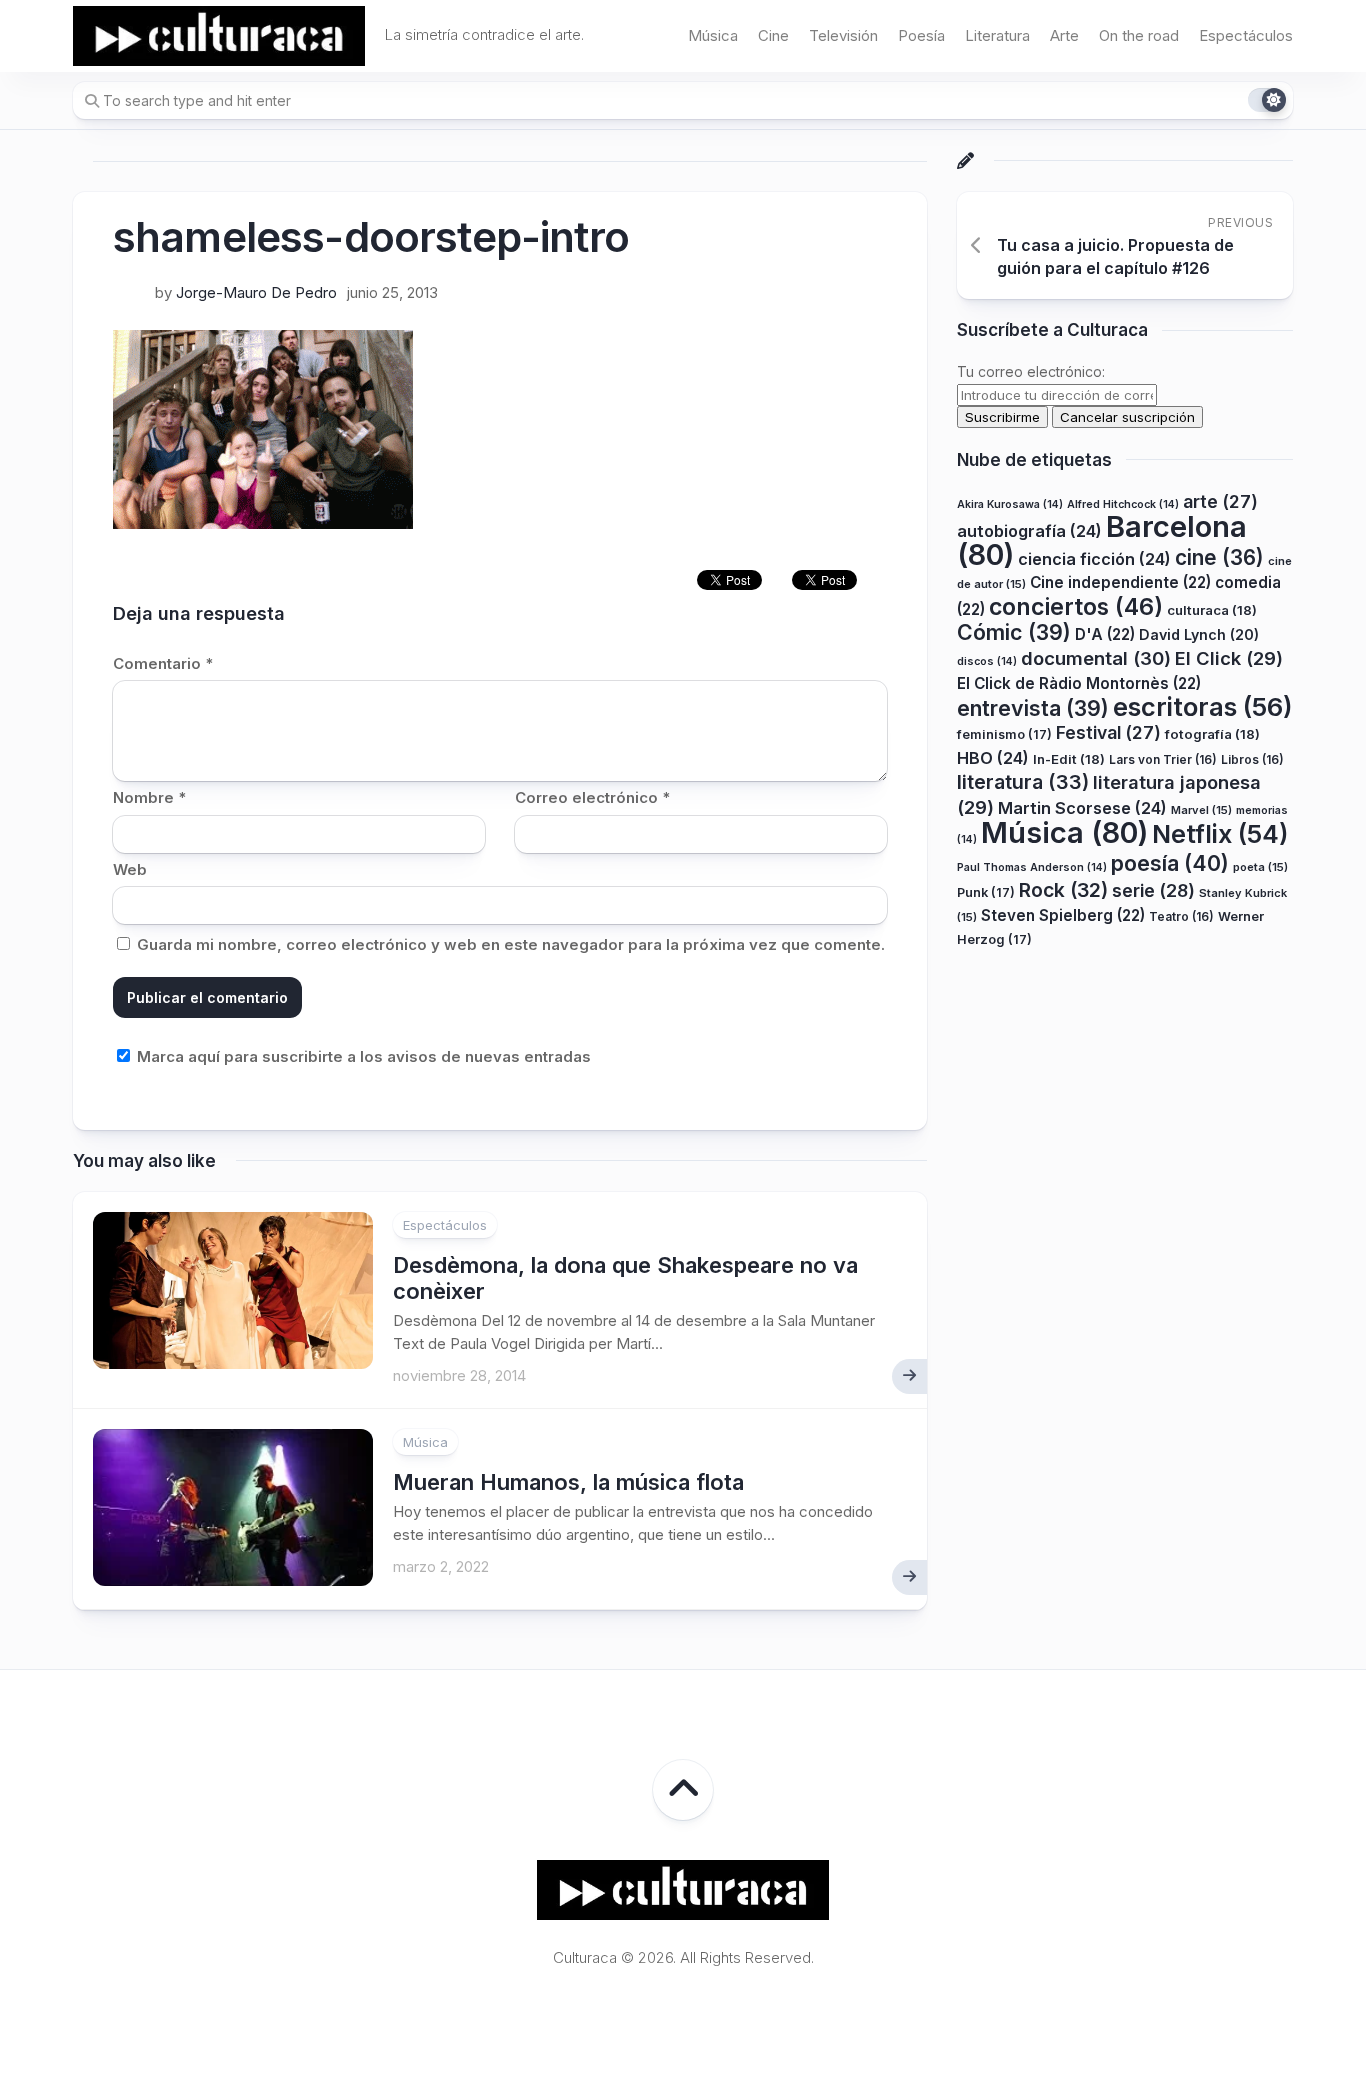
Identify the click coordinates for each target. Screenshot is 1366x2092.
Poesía (921, 35)
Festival (1108, 733)
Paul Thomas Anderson (1032, 867)
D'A (1105, 635)
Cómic (1014, 633)
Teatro (1181, 916)
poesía (1170, 863)
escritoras (1203, 706)
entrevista (1033, 708)
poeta (1260, 867)
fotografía (1212, 735)
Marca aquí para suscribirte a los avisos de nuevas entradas (362, 1056)
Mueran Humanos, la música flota (568, 1482)
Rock (1063, 891)
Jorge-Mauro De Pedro (256, 292)
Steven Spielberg (1063, 915)
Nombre (149, 797)
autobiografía (1029, 532)
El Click (1229, 658)
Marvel (1201, 810)
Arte (1064, 35)
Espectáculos (1246, 35)
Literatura (997, 35)
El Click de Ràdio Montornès (1079, 684)
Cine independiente (1120, 583)
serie (1153, 891)
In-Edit (1069, 759)
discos (987, 661)
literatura (1023, 783)
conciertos (1076, 607)
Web (130, 869)
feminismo (1004, 735)
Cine (773, 35)
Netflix (1220, 835)
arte (1220, 501)
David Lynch (1199, 635)
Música (713, 35)
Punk (986, 893)
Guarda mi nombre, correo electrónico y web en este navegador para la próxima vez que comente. (511, 944)
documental (1096, 658)
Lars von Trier (1163, 759)
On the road (1139, 35)
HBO (993, 758)
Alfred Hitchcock (1123, 504)
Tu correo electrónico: (1031, 372)
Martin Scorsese (1082, 808)
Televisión (843, 35)
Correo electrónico (592, 797)
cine (1219, 557)
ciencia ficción (1094, 559)
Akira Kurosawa (1010, 504)
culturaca (1212, 610)
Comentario (163, 663)
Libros (1252, 759)
